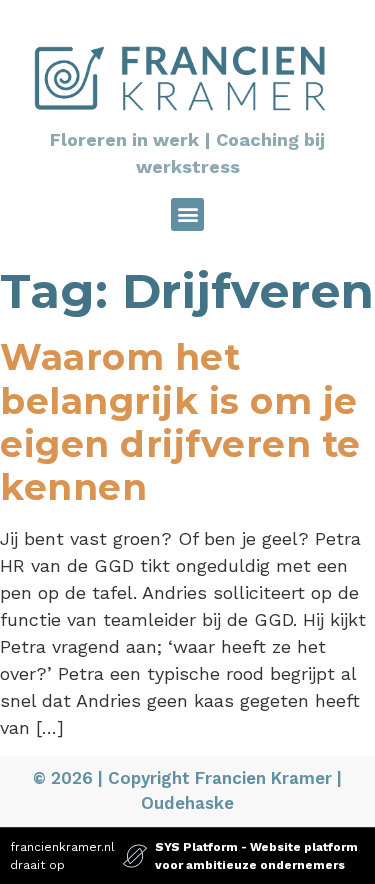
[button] (187, 214)
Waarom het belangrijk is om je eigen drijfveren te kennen (180, 422)
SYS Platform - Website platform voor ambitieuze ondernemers (256, 856)
